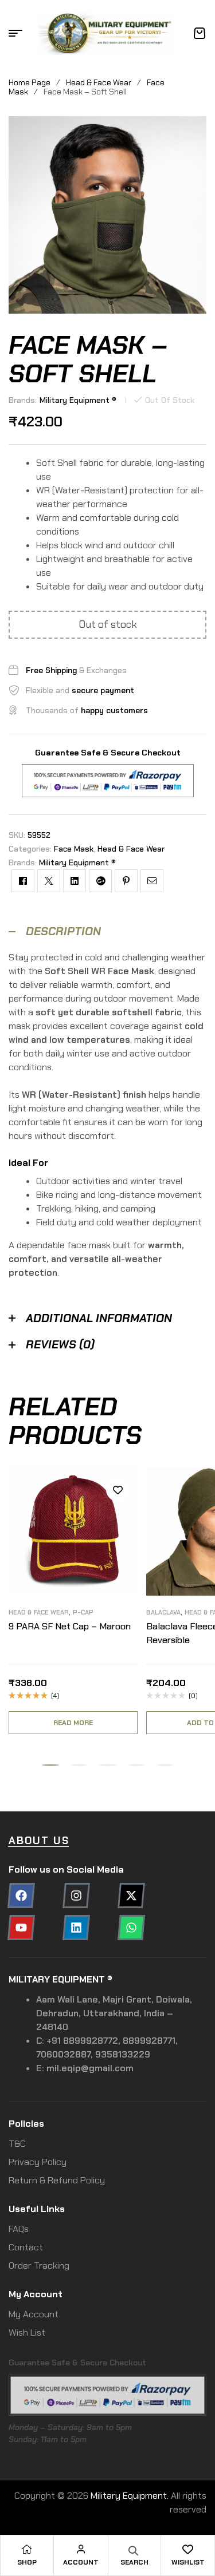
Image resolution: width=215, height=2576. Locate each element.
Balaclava (163, 1612)
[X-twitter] (131, 1896)
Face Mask (74, 849)
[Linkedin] (76, 1928)
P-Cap (83, 1612)
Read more (73, 1723)
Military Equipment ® (78, 400)
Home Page (30, 82)
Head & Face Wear (99, 82)
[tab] (107, 931)
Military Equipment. (130, 2496)
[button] (50, 1765)
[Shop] (27, 2549)
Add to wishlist (118, 1490)
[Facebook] (21, 1896)
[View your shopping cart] (200, 33)
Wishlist (188, 2562)
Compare (118, 1515)
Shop (27, 2562)
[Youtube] (21, 1928)
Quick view (118, 1541)
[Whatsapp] (131, 1928)
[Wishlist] (188, 2549)
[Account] (81, 2549)
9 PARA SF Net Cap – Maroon (70, 1626)
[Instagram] (76, 1896)
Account (81, 2562)
